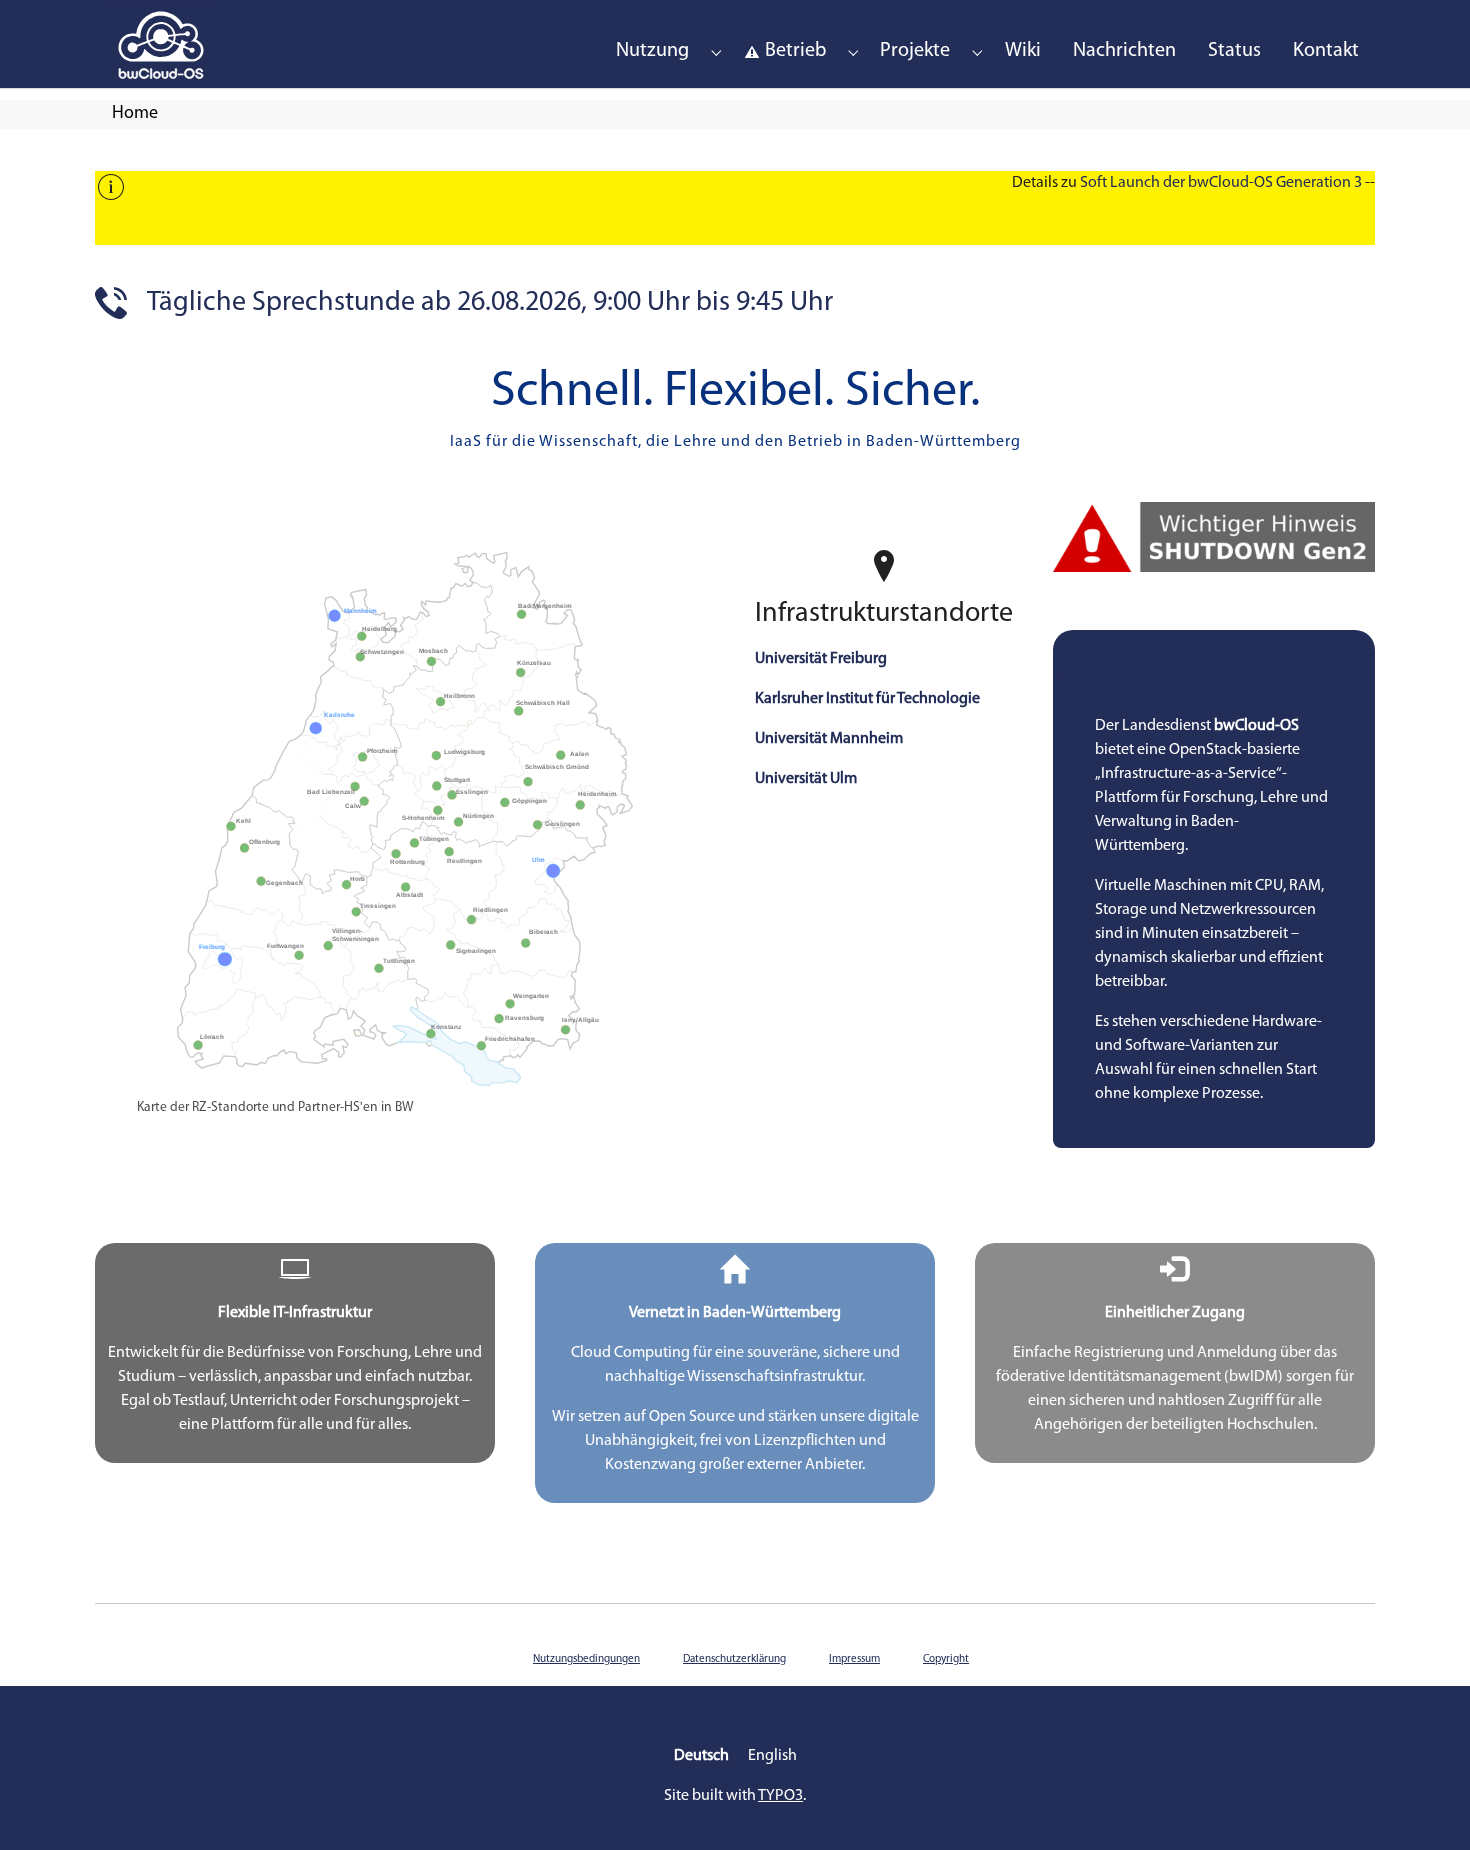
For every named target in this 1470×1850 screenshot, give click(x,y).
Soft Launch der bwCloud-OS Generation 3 (1221, 183)
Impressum (854, 1659)
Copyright (946, 1659)
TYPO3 (780, 1796)
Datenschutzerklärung (734, 1659)
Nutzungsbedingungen (586, 1659)
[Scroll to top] (1426, 1806)
